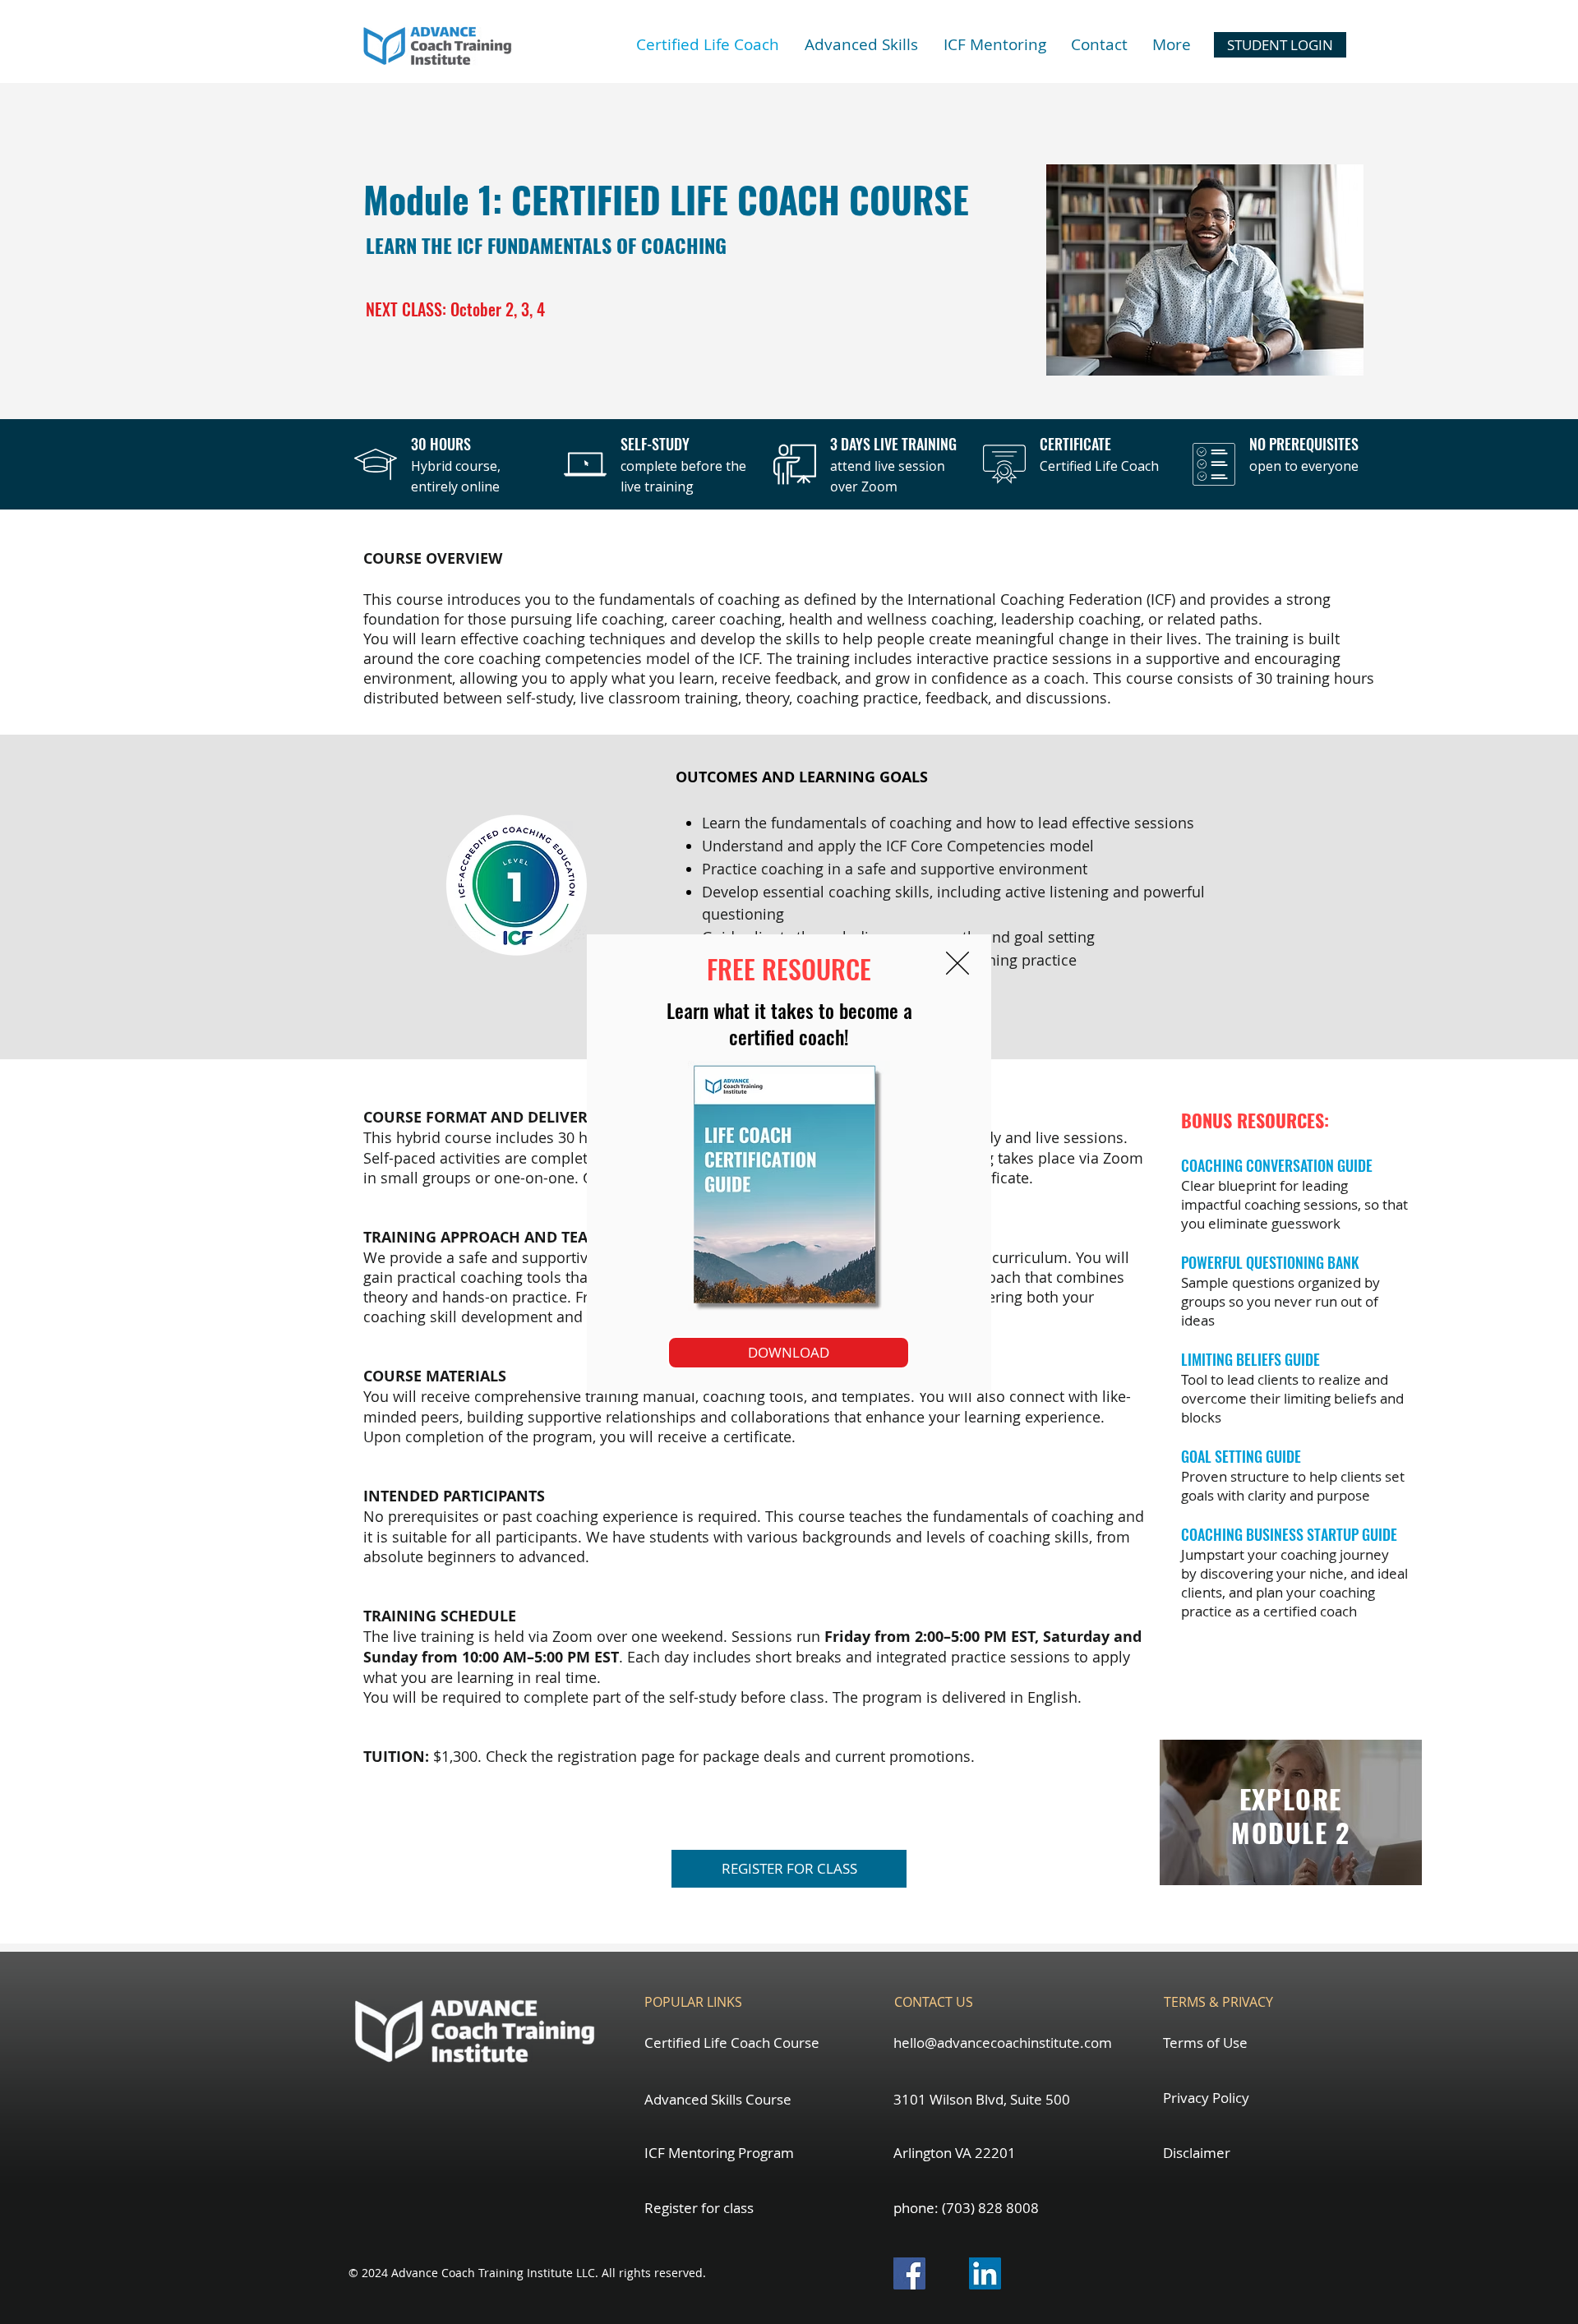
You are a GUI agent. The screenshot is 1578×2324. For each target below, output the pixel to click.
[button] (957, 963)
